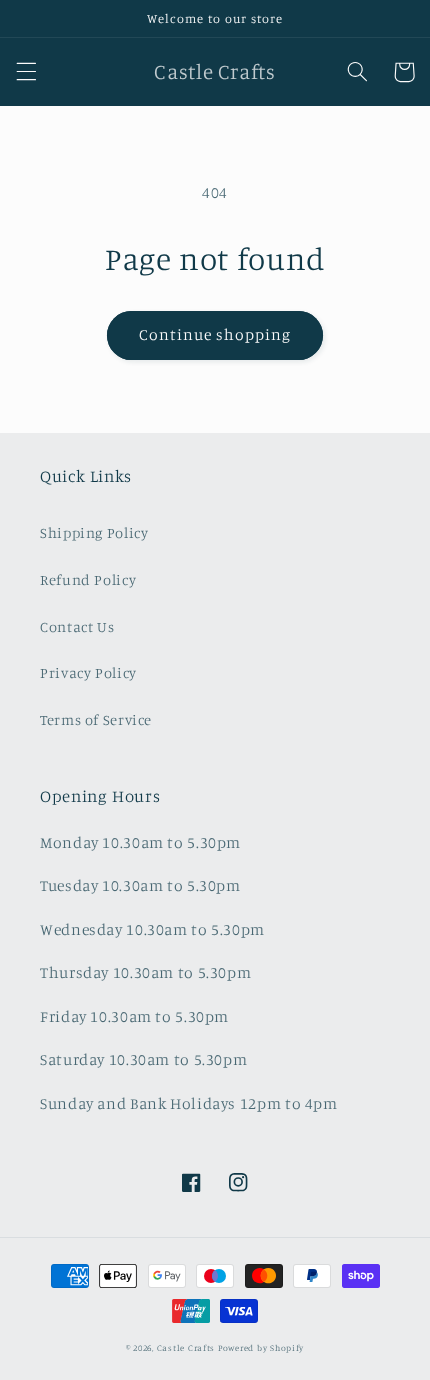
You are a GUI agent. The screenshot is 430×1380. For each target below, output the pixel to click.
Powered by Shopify (261, 1347)
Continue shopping (215, 334)
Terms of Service (96, 719)
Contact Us (77, 626)
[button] (26, 72)
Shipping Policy (94, 532)
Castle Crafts (186, 1347)
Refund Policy (88, 579)
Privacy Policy (88, 672)
